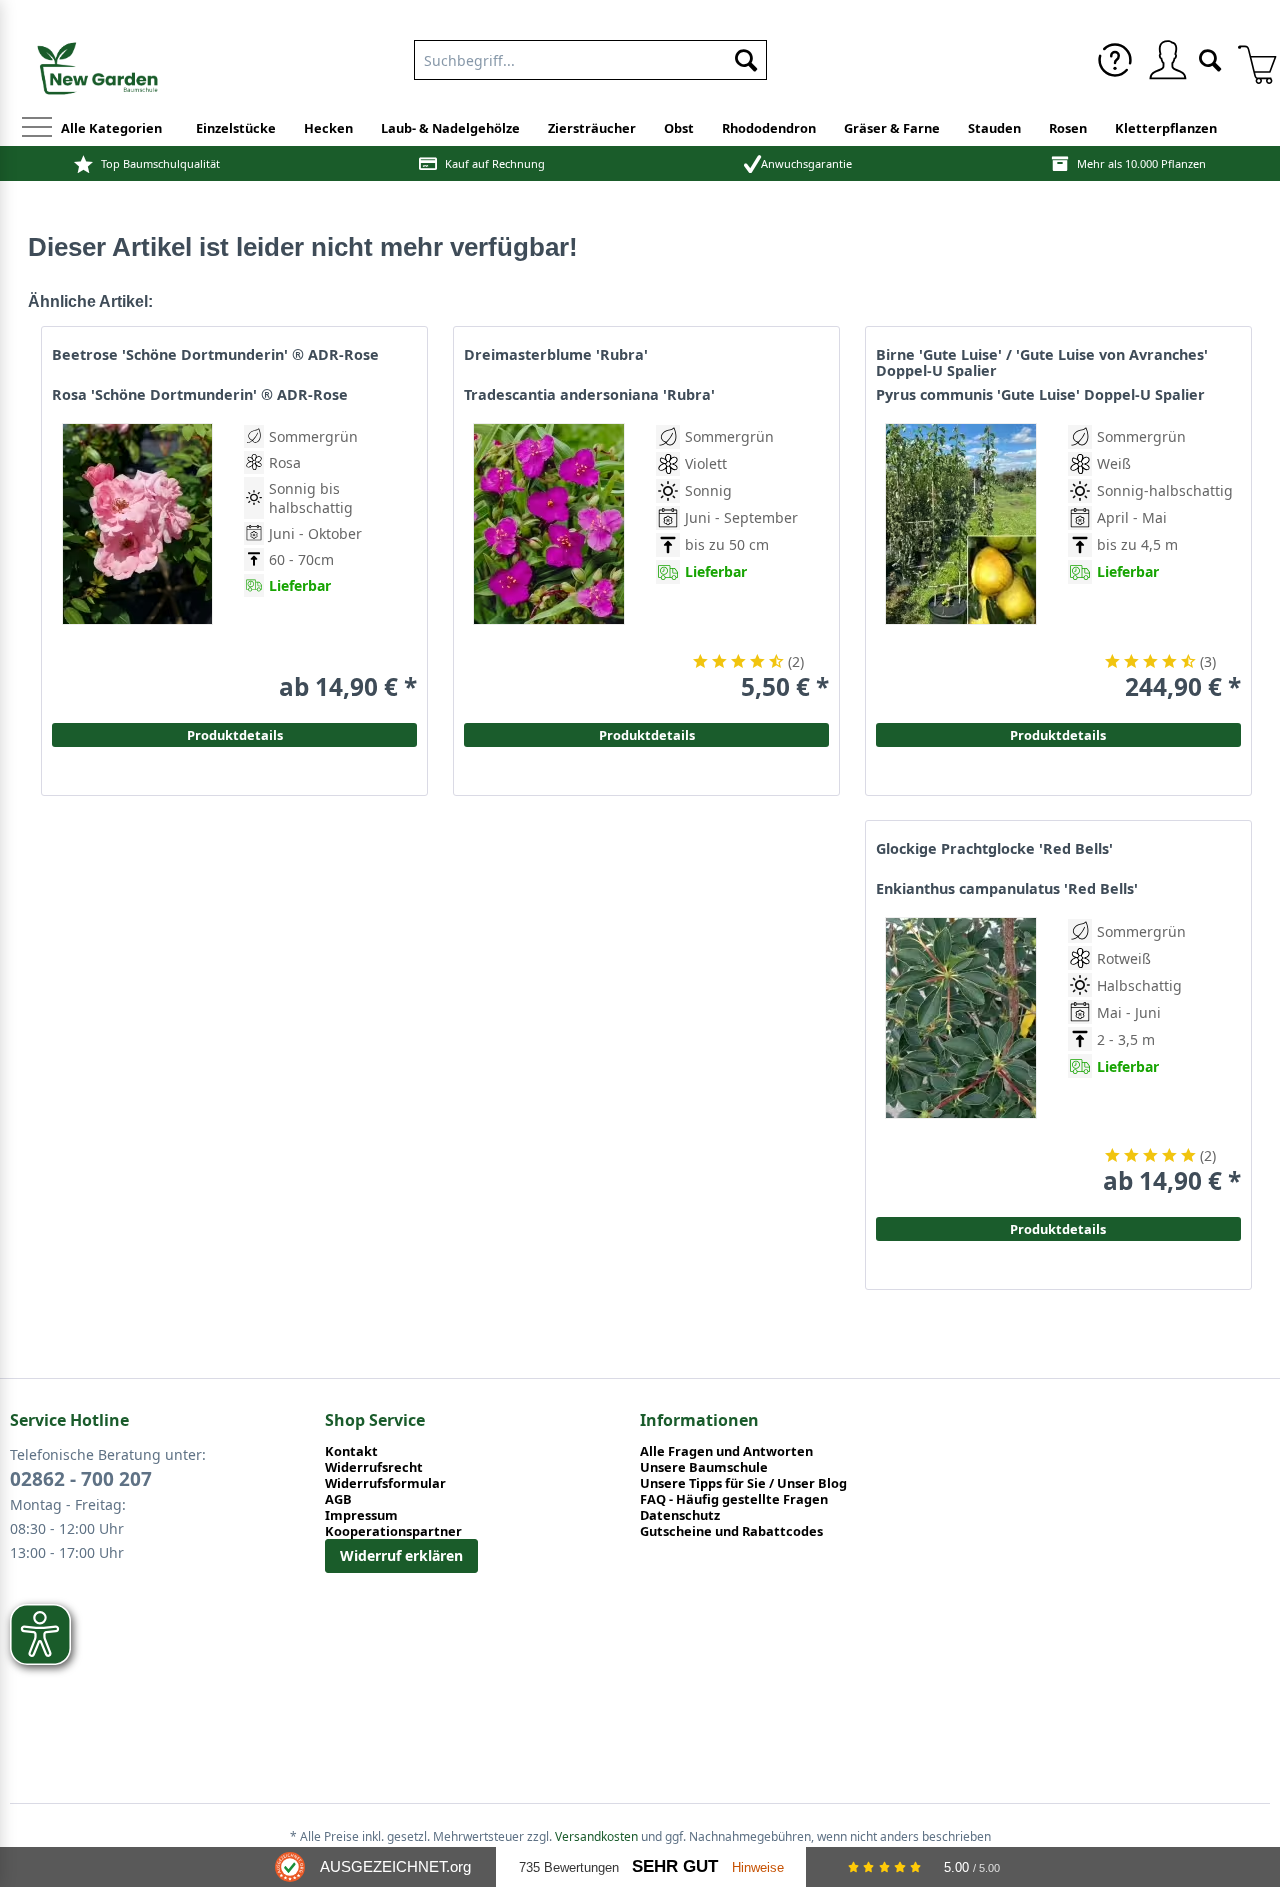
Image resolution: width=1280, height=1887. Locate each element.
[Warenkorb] (1250, 60)
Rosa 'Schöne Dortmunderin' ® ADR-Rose (200, 395)
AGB (338, 1499)
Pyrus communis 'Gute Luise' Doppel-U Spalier (1040, 395)
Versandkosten (596, 1836)
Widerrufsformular (385, 1483)
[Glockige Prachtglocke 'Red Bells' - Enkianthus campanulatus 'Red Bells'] (961, 1056)
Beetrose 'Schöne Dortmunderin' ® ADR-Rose (215, 355)
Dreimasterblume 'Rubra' (556, 355)
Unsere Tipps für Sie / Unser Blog (743, 1483)
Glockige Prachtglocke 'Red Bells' (994, 849)
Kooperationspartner (393, 1531)
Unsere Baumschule (704, 1467)
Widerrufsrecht (374, 1467)
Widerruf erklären (401, 1555)
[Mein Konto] (1167, 60)
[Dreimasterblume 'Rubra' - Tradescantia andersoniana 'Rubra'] (549, 562)
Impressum (361, 1515)
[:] (1151, 617)
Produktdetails (1058, 735)
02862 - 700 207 (81, 1479)
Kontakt (351, 1451)
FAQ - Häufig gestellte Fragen (734, 1499)
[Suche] (1210, 58)
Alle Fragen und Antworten (726, 1451)
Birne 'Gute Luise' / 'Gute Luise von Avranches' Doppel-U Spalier (1042, 363)
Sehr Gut (675, 1866)
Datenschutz (680, 1515)
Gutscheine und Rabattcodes (731, 1531)
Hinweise (758, 1867)
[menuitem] (1115, 60)
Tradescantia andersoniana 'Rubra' (589, 395)
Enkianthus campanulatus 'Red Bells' (1007, 889)
